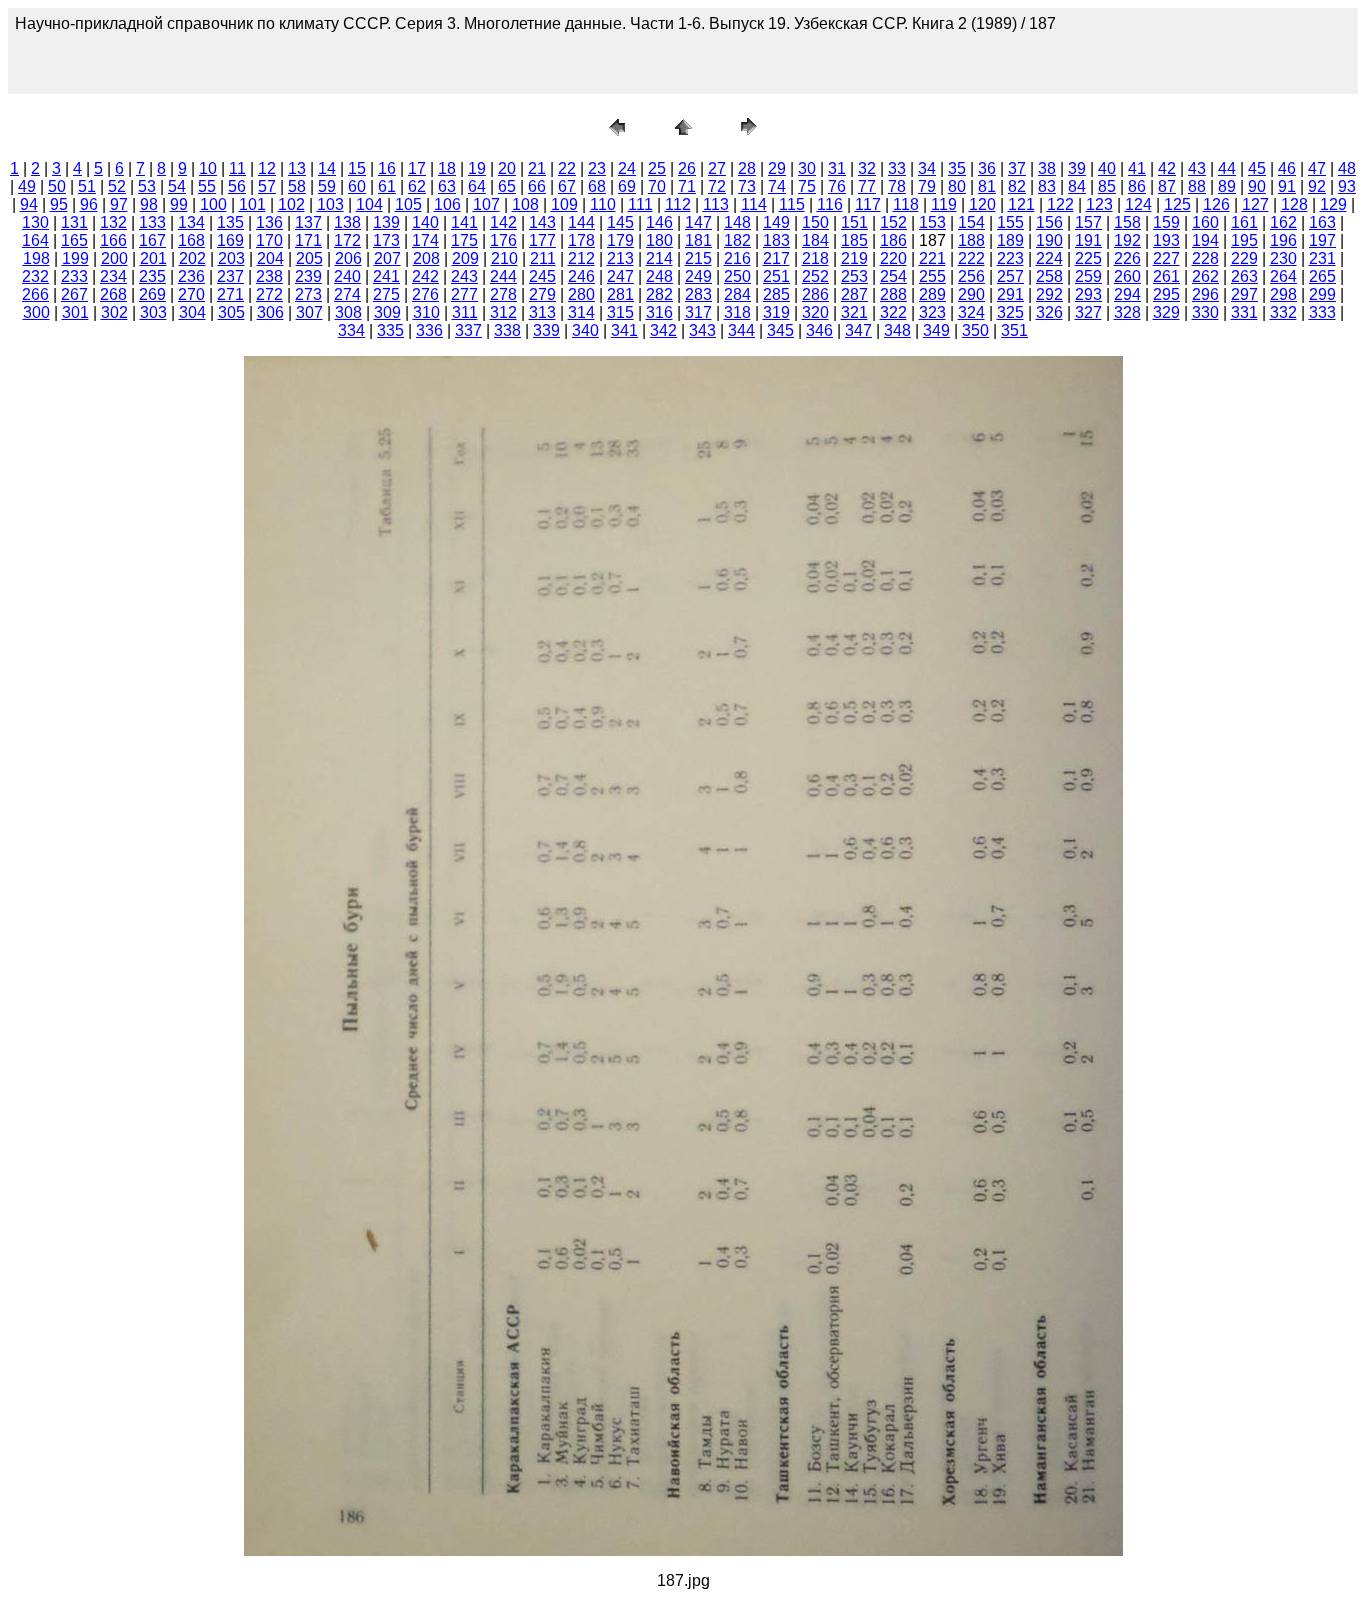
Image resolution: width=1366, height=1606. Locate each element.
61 (387, 186)
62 (417, 186)
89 (1227, 186)
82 (1017, 186)
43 (1197, 168)
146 (659, 222)
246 (581, 276)
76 (837, 186)
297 (1244, 294)
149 (776, 222)
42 (1167, 168)
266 (35, 294)
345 (780, 330)
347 (858, 330)
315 (620, 312)
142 (503, 222)
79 (927, 186)
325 (1010, 312)
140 (425, 222)
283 (698, 294)
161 (1244, 222)
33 (897, 168)
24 (627, 168)
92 (1317, 186)
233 (74, 276)
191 (1088, 240)
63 (447, 186)
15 (357, 168)
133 (152, 222)
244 (503, 276)
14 (327, 168)
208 (426, 258)
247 (620, 276)
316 (659, 312)
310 (426, 312)
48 (1347, 168)
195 (1244, 240)
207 (387, 258)
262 (1205, 276)
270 (191, 294)
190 (1049, 240)
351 (1014, 330)
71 (687, 186)
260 (1127, 276)
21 (537, 168)
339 (546, 330)
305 (231, 312)
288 (893, 294)
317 (698, 312)
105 (408, 204)
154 (971, 222)
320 (815, 312)
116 (830, 204)
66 (537, 186)
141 (464, 222)
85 (1107, 186)
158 (1127, 222)
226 (1127, 258)
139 (386, 222)
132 (113, 222)
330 (1205, 312)
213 (620, 258)
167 (152, 240)
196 (1283, 240)
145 (620, 222)
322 (893, 312)
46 (1287, 168)
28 (747, 168)
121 (1021, 204)
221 (932, 258)
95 (59, 204)
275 (386, 294)
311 (465, 312)
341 (624, 330)
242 (425, 276)
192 (1127, 240)
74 (777, 186)
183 (776, 240)
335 (390, 330)
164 (35, 240)
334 (351, 330)
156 (1049, 222)
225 (1088, 258)
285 (776, 294)
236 (191, 276)
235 (152, 276)
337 (468, 330)
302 (114, 312)
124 (1138, 204)
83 (1047, 186)
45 (1257, 168)
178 (581, 240)
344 (741, 330)
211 (543, 258)
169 (230, 240)
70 (657, 186)
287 (854, 294)
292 (1049, 294)
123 (1099, 204)
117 (868, 204)
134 (191, 222)
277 (464, 294)
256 (971, 276)
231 (1322, 258)
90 (1257, 186)
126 (1216, 204)
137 (308, 222)
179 (620, 240)
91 (1287, 186)
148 (737, 222)
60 (357, 186)
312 (503, 312)
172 (347, 240)
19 (477, 168)
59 (327, 186)
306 (270, 312)
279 (542, 294)
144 (581, 222)
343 (702, 330)
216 (737, 258)
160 (1205, 222)
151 (854, 222)
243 (464, 276)
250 (737, 276)
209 (465, 258)
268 (113, 294)
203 (231, 258)
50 (57, 186)
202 (192, 258)
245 (542, 276)
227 (1166, 258)
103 (330, 204)
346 (819, 330)
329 (1166, 312)
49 (27, 186)
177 (542, 240)
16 (387, 168)
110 (603, 204)
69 (627, 186)
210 (504, 258)
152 (893, 222)
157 (1088, 222)
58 (297, 186)
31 (837, 168)
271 (230, 294)
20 (507, 168)
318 (737, 312)
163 (1322, 222)
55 (207, 186)
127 (1255, 204)
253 (854, 276)
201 (153, 258)
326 (1049, 312)
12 (267, 168)
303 (153, 312)
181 (698, 240)
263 (1244, 276)
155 (1010, 222)
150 (815, 222)
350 (975, 330)
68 (597, 186)
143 (542, 222)
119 (944, 204)
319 (776, 312)
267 (74, 294)
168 (191, 240)
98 (149, 204)
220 (893, 258)
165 (74, 240)
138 (347, 222)
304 (192, 312)
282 (659, 294)
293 (1088, 294)
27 (717, 168)
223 (1010, 258)
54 (177, 186)
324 (971, 312)
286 (815, 294)
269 (152, 294)
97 (119, 204)
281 (620, 294)
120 (982, 204)
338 (507, 330)
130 (35, 222)
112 (678, 204)
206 (348, 258)
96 (89, 204)
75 (807, 186)
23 (597, 168)
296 (1205, 294)
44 (1227, 168)
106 (447, 204)
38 (1047, 168)
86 (1137, 186)
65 (507, 186)
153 (932, 222)
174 (425, 240)
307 (309, 312)
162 (1283, 222)
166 (113, 240)
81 (987, 186)
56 (237, 186)
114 (754, 204)
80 (957, 186)
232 (35, 276)
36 (987, 168)
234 (113, 276)
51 (87, 186)
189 (1010, 240)
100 (213, 204)
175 (464, 240)
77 (867, 186)
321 (854, 312)
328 (1127, 312)
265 (1322, 276)
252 (815, 276)
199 (75, 258)
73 (747, 186)
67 (567, 186)
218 (815, 258)
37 (1017, 168)
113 (716, 204)
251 (776, 276)
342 (663, 330)
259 (1088, 276)
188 (971, 240)
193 (1166, 240)
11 (237, 168)
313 (542, 312)
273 (308, 294)
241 (386, 276)
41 (1137, 168)
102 (291, 204)
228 (1205, 258)
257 (1010, 276)
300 (36, 312)
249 (698, 276)
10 (208, 168)
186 (893, 240)
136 (269, 222)
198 (36, 258)
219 (854, 258)
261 (1166, 276)
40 (1107, 168)
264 (1283, 276)
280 (581, 294)
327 (1088, 312)
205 (309, 258)
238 (269, 276)
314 (581, 312)
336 (429, 330)
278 (503, 294)
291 (1010, 294)
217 (776, 258)
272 (269, 294)
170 (269, 240)
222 (971, 258)
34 (927, 168)
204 (270, 258)
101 (252, 204)
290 (971, 294)
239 (308, 276)
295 (1166, 294)
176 (503, 240)
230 (1283, 258)
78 (897, 186)
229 (1244, 258)
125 (1177, 204)
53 (147, 186)
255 (932, 276)
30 (807, 168)
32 (867, 168)
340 (585, 330)
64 (477, 186)
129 (1333, 204)
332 (1283, 312)
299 (1322, 294)
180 (659, 240)
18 (447, 168)
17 (417, 168)
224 (1049, 258)
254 (893, 276)
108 (525, 204)
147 (698, 222)
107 (486, 204)
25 (657, 168)
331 (1244, 312)
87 (1167, 186)
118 (906, 204)
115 (792, 204)
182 (737, 240)
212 (581, 258)
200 (114, 258)
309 (387, 312)
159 (1166, 222)
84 (1077, 186)
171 (308, 240)
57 (267, 186)
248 (659, 276)
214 (659, 258)
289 (932, 294)
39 (1077, 168)
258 (1049, 276)
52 (117, 186)
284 (737, 294)
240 (347, 276)
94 (29, 204)
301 (75, 312)
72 (717, 186)
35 (957, 168)
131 (74, 222)
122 (1060, 204)
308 (348, 312)
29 (777, 168)
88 (1197, 186)
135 (230, 222)
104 (369, 204)
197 (1322, 240)
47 (1317, 168)
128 (1294, 204)
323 (932, 312)
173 (386, 240)
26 (687, 168)
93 (1347, 186)
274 (347, 294)
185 (854, 240)
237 (230, 276)
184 (815, 240)
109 (564, 204)
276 (425, 294)
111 (640, 204)
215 (698, 258)
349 (936, 330)
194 (1205, 240)
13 (297, 168)
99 (179, 204)
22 (567, 168)
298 (1283, 294)
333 (1322, 312)
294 (1127, 294)
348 (897, 330)
